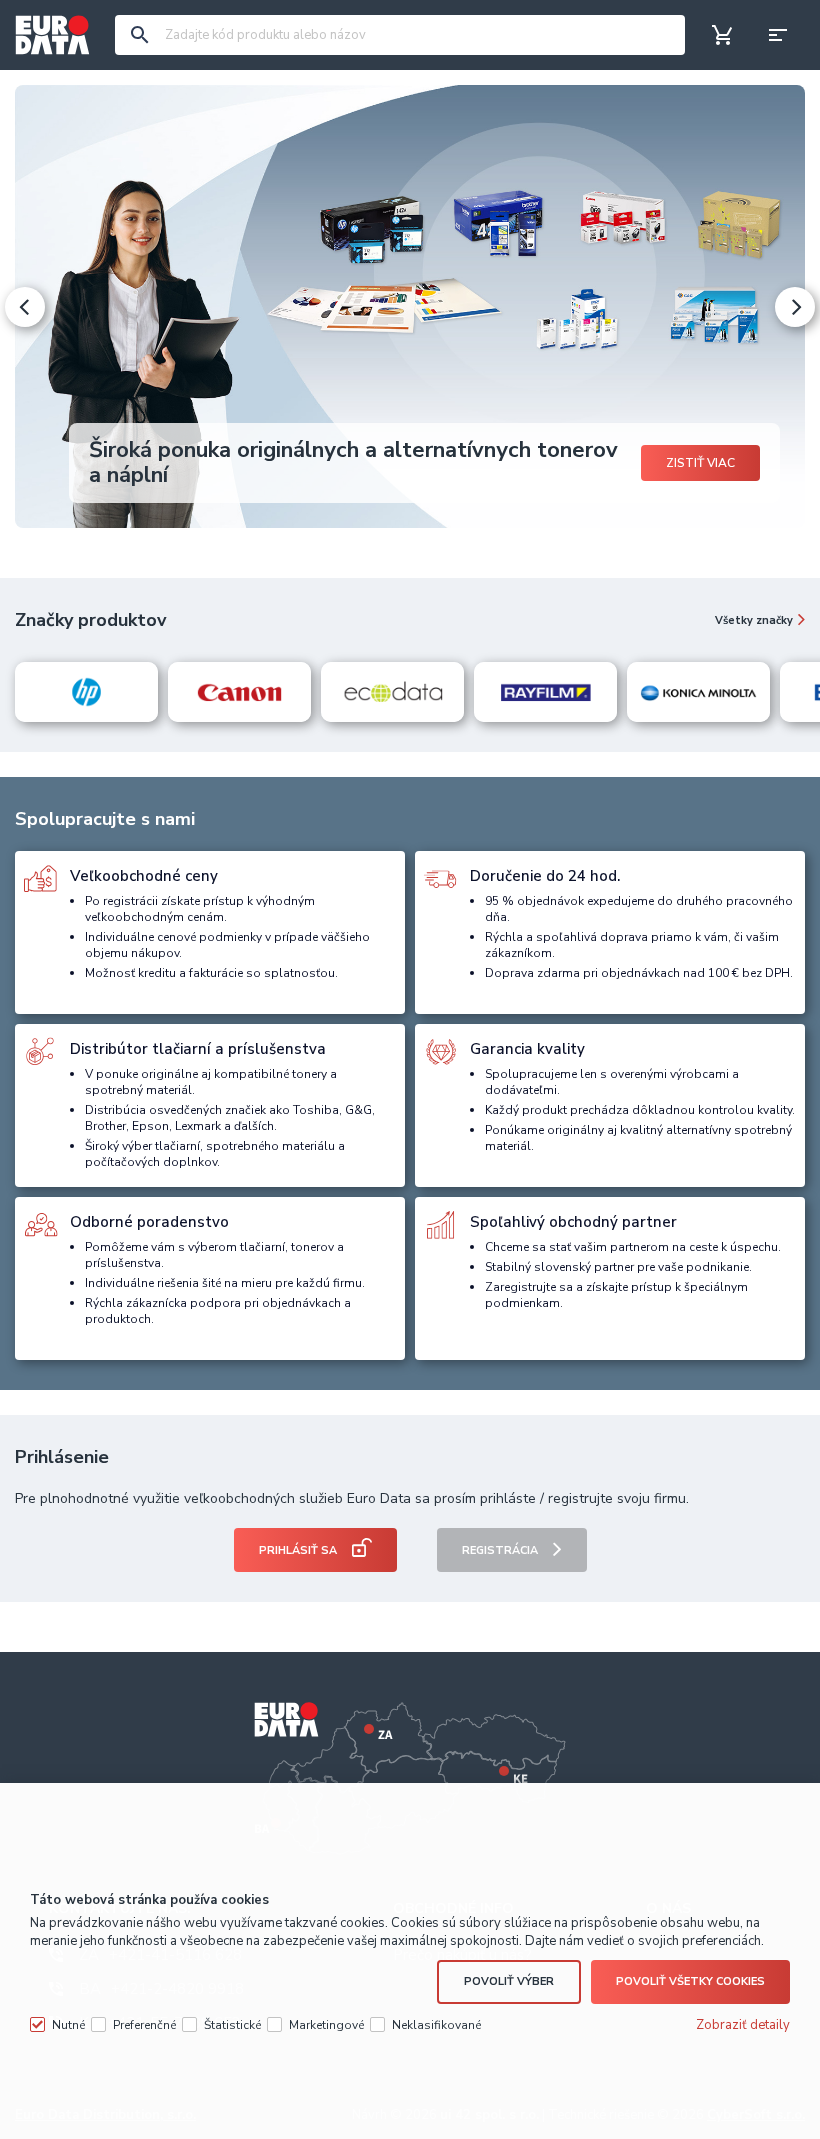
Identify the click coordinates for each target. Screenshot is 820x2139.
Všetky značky (754, 620)
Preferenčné (144, 2025)
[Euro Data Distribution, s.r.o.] (52, 35)
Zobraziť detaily (743, 2025)
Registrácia (500, 1550)
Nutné (68, 2025)
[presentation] (25, 307)
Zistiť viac (700, 463)
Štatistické (232, 2025)
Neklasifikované (436, 2025)
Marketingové (326, 2025)
